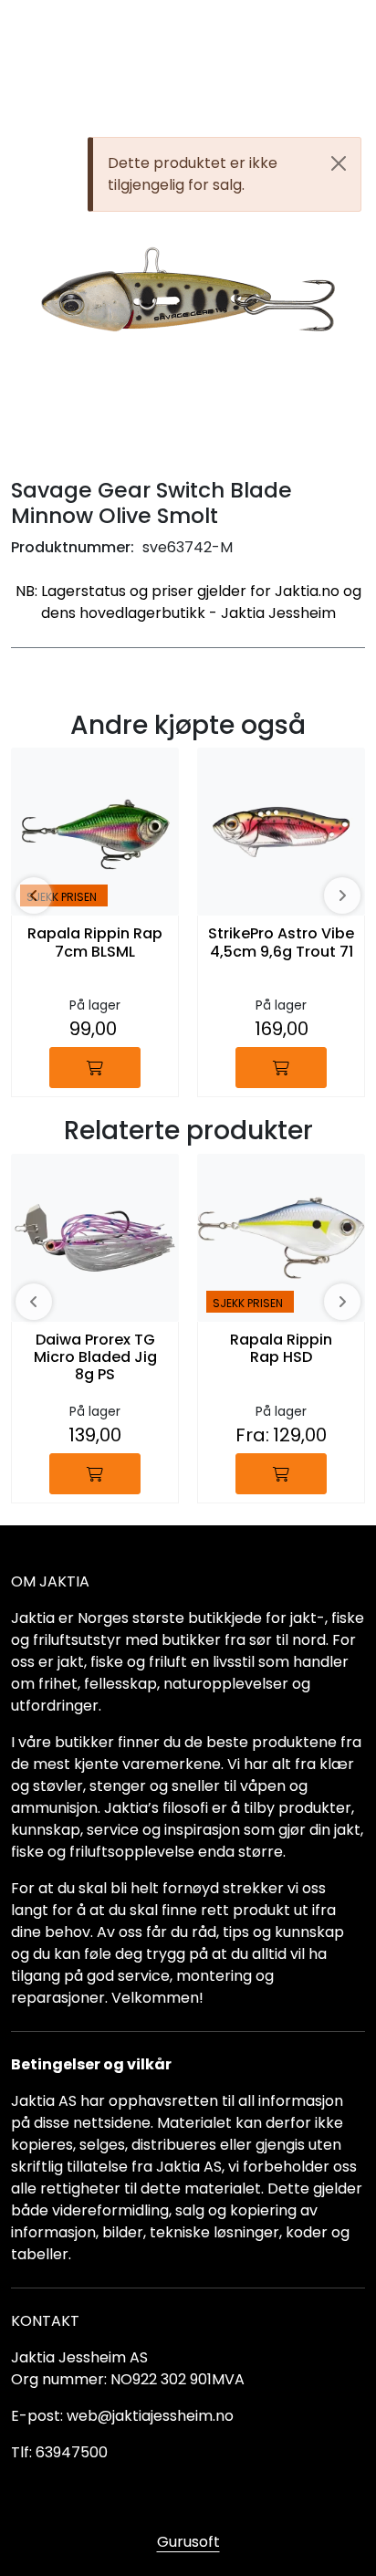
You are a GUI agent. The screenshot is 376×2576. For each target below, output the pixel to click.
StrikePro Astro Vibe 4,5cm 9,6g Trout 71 (281, 943)
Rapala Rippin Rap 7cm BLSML (95, 943)
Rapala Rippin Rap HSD (281, 1349)
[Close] (339, 163)
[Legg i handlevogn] (95, 1068)
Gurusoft (188, 2542)
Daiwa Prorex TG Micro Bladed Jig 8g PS (95, 1358)
